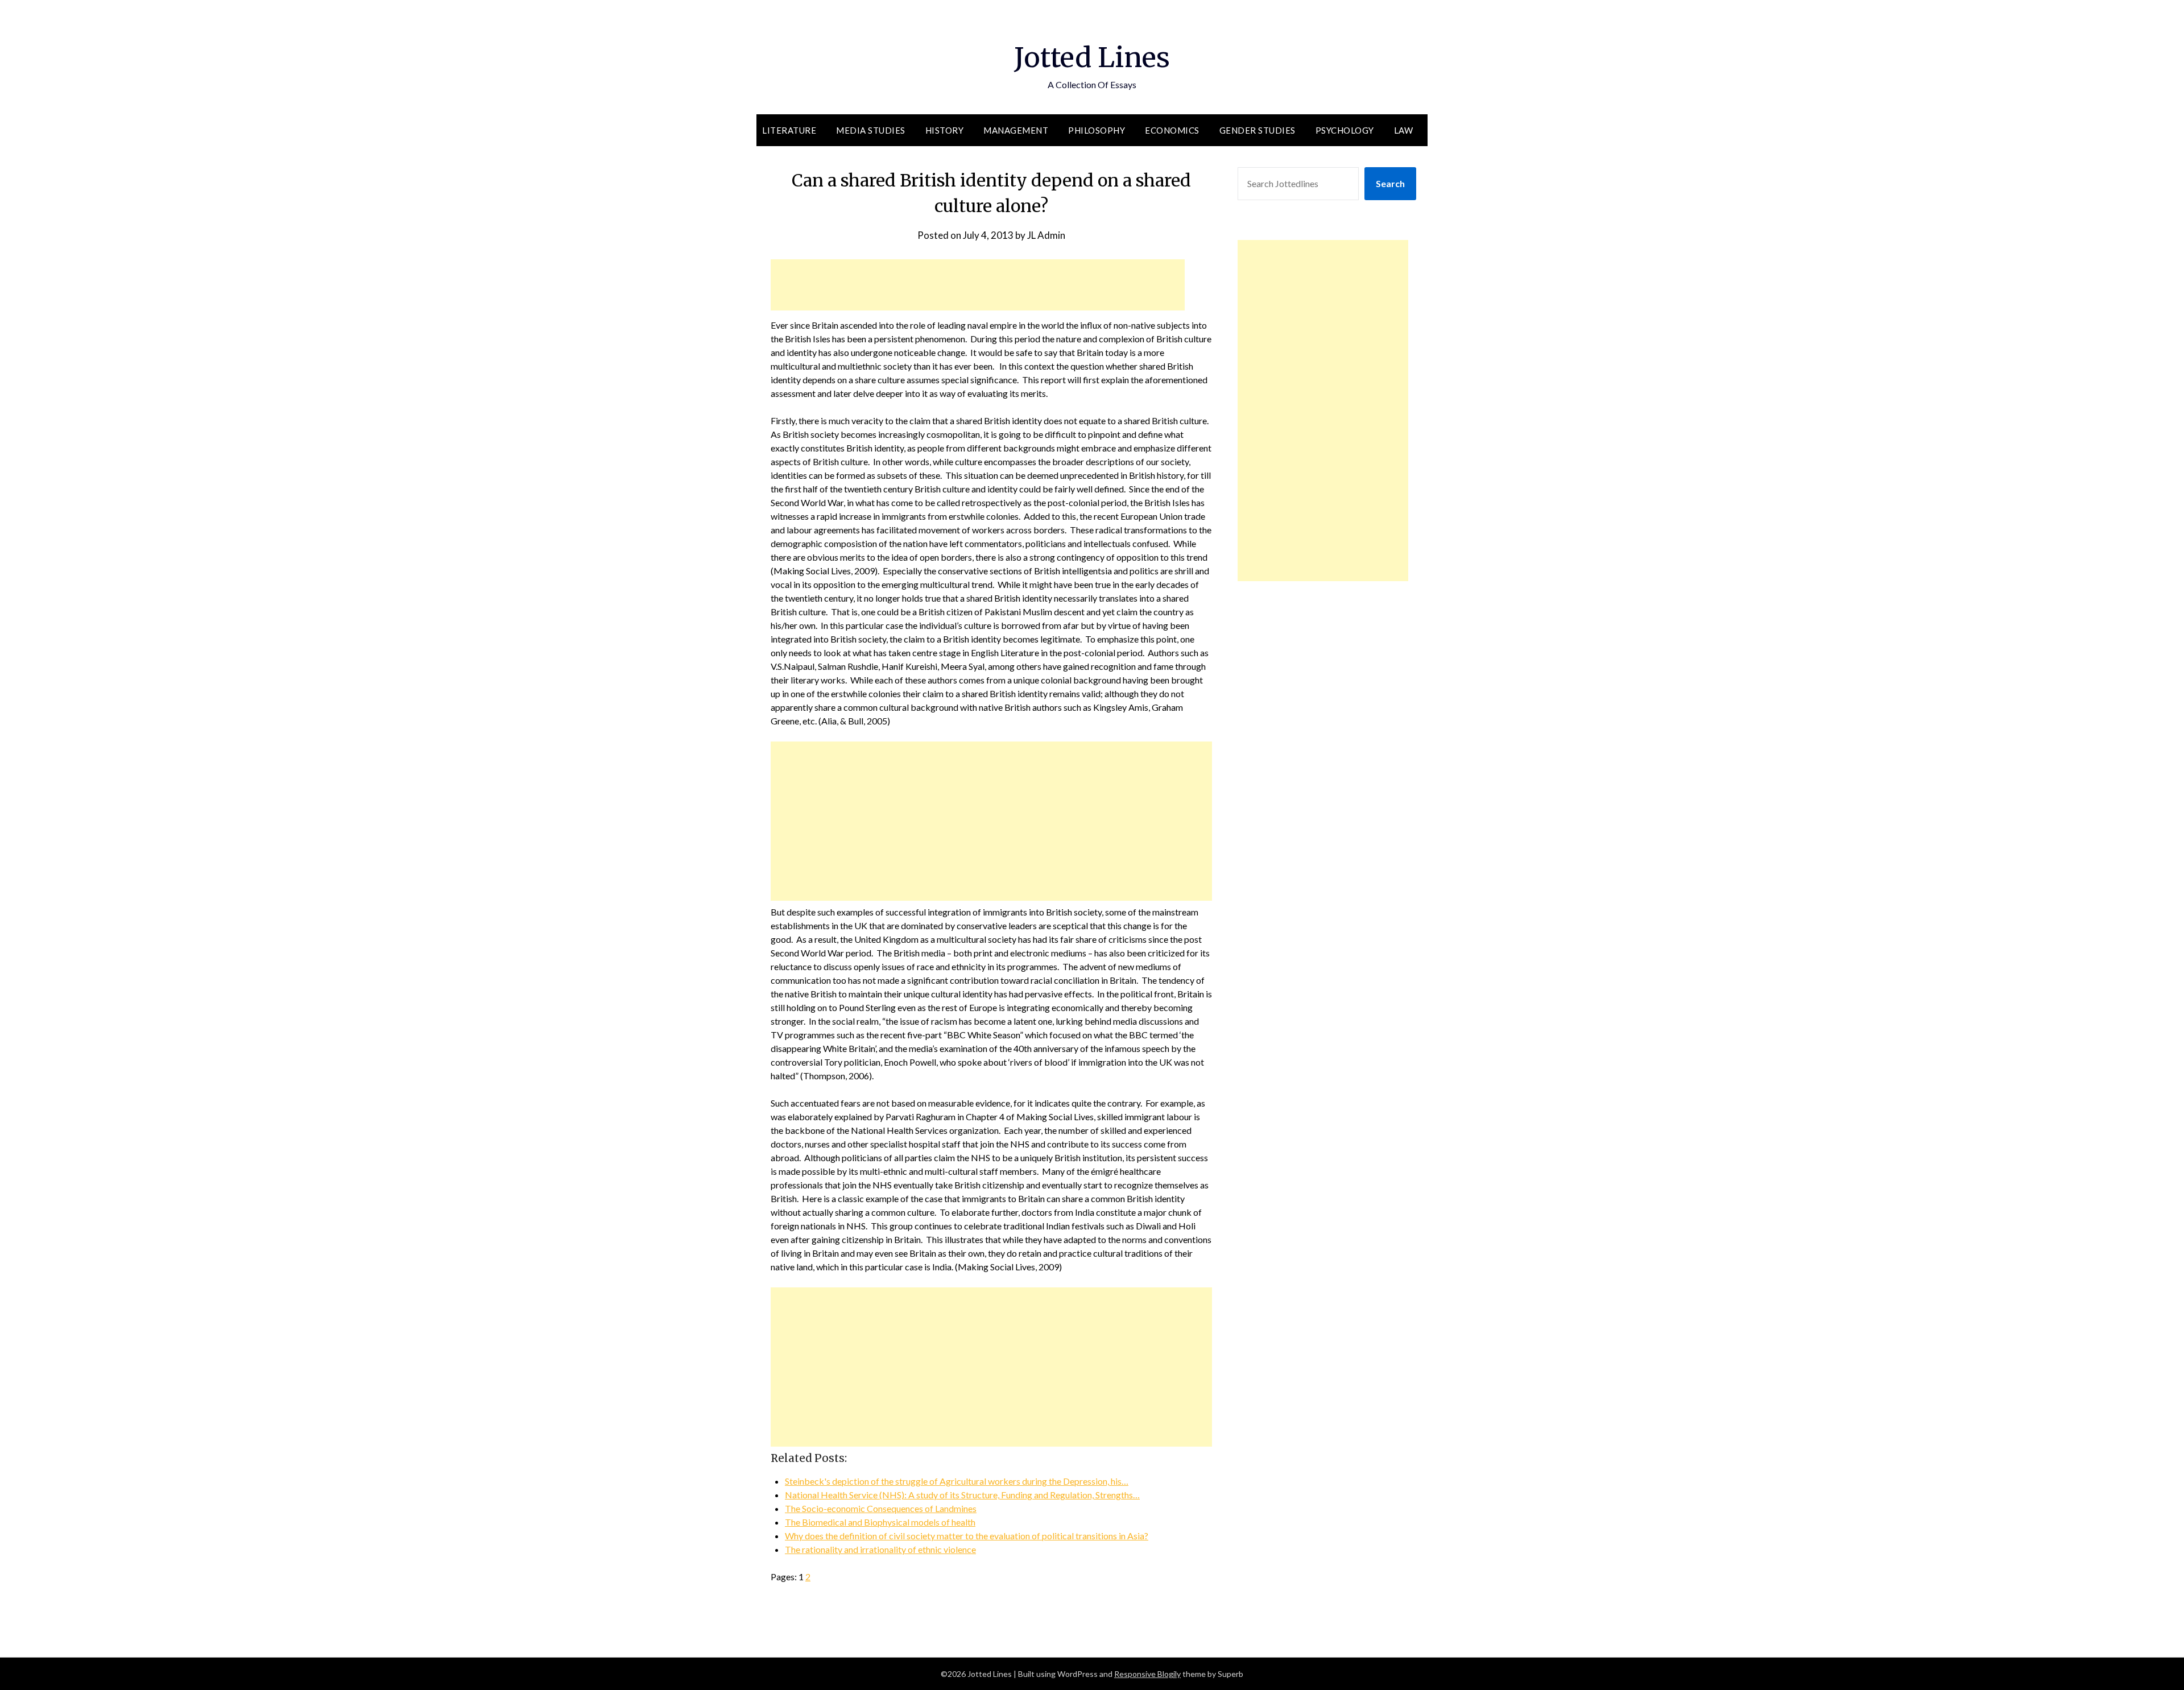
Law (1404, 130)
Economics (1172, 130)
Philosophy (1097, 130)
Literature (789, 130)
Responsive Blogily (1147, 1674)
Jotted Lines (1092, 57)
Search (1390, 183)
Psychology (1345, 130)
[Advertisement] (978, 285)
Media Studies (871, 130)
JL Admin (1046, 235)
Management (1016, 130)
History (945, 130)
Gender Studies (1258, 130)
